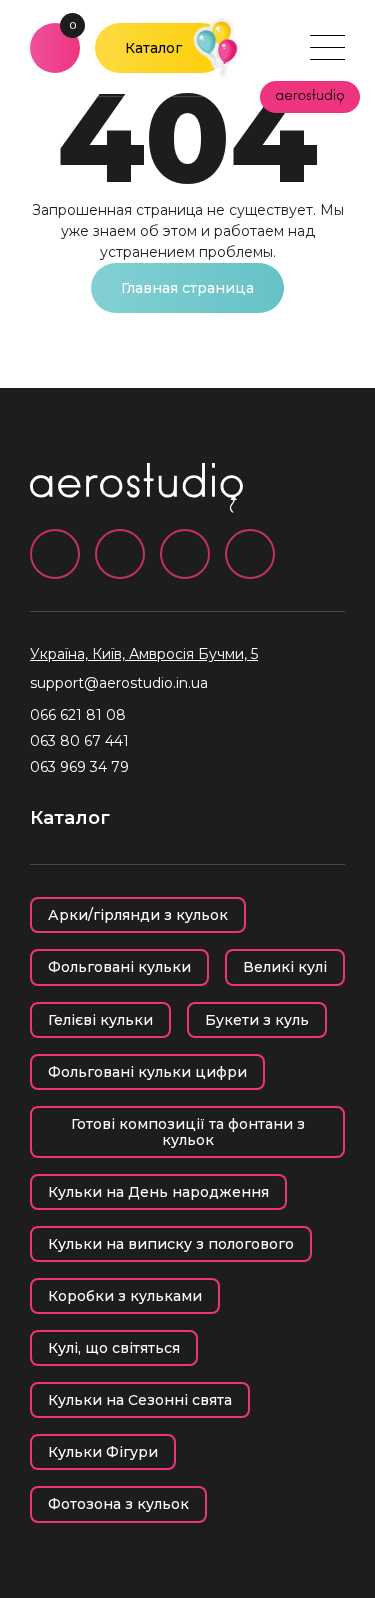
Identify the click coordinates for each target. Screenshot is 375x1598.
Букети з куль (257, 1020)
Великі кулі (285, 967)
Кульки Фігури (103, 1452)
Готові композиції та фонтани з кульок (188, 1132)
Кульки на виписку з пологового (171, 1244)
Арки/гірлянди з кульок (138, 915)
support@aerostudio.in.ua (119, 683)
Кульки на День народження (158, 1192)
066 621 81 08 (78, 715)
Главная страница (187, 288)
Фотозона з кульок (118, 1504)
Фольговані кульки (119, 967)
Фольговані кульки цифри (147, 1072)
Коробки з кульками (125, 1296)
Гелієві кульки (100, 1020)
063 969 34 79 (79, 767)
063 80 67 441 (79, 741)
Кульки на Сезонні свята (140, 1400)
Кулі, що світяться (114, 1348)
